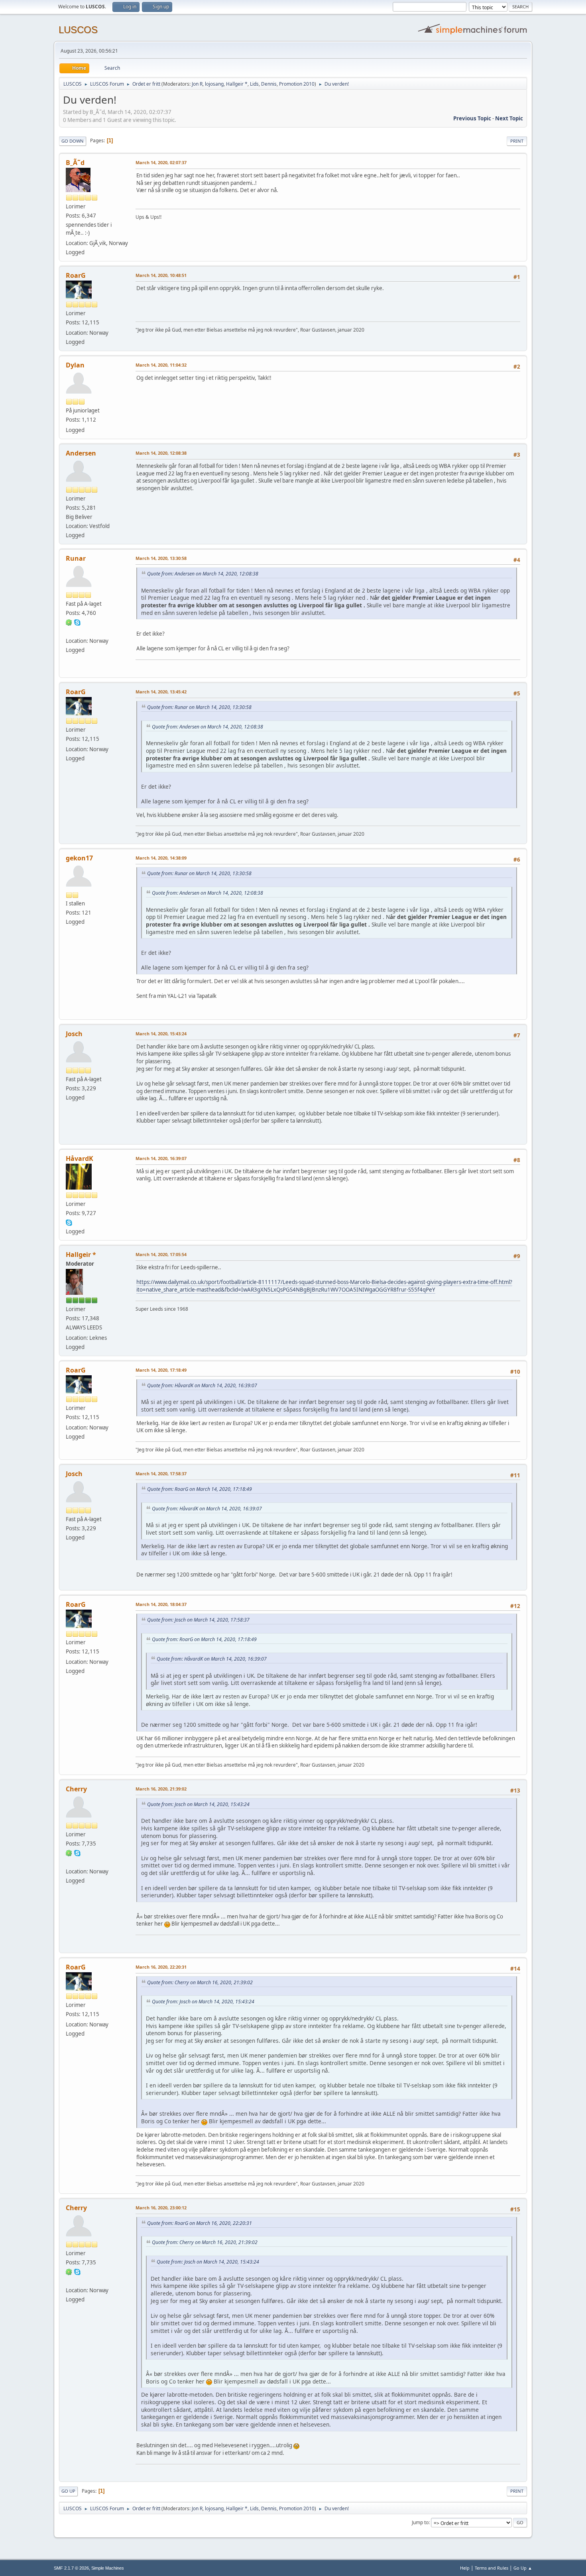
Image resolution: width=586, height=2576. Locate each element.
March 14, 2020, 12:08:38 (161, 453)
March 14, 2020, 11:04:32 (161, 365)
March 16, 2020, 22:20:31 (161, 1967)
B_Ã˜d (75, 163)
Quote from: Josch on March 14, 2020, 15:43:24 (198, 1804)
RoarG (76, 275)
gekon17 (79, 858)
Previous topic (472, 118)
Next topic (509, 118)
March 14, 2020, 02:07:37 (161, 162)
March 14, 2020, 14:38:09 (161, 858)
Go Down (73, 141)
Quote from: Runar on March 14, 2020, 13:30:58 (199, 707)
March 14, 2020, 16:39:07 (161, 1158)
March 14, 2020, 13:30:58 (161, 558)
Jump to (420, 2522)
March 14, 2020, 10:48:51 (161, 275)
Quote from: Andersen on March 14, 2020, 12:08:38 (203, 574)
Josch (74, 1034)
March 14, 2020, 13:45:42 (161, 692)
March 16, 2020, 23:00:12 (161, 2208)
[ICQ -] (69, 622)
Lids (254, 84)
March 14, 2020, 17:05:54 (161, 1254)
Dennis (269, 84)
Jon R (197, 84)
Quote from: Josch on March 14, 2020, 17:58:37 (198, 1620)
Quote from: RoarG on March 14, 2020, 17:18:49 (200, 1489)
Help (465, 2568)
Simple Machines (108, 2568)
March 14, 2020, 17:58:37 (161, 1474)
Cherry (76, 1789)
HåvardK (80, 1158)
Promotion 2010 (297, 84)
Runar (76, 558)
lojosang (214, 84)
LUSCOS (78, 30)
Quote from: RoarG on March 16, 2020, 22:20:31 (200, 2223)
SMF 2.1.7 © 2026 (71, 2568)
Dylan (75, 365)
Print (517, 141)
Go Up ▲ (523, 2568)
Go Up (68, 2491)
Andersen (81, 453)
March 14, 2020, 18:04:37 (161, 1604)
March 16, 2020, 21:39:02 (161, 1789)
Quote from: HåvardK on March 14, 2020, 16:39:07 (202, 1385)
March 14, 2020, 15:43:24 (161, 1034)
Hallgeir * (237, 84)
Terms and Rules (492, 2568)
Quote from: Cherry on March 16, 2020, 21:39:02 (200, 1982)
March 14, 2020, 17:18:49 (161, 1370)
